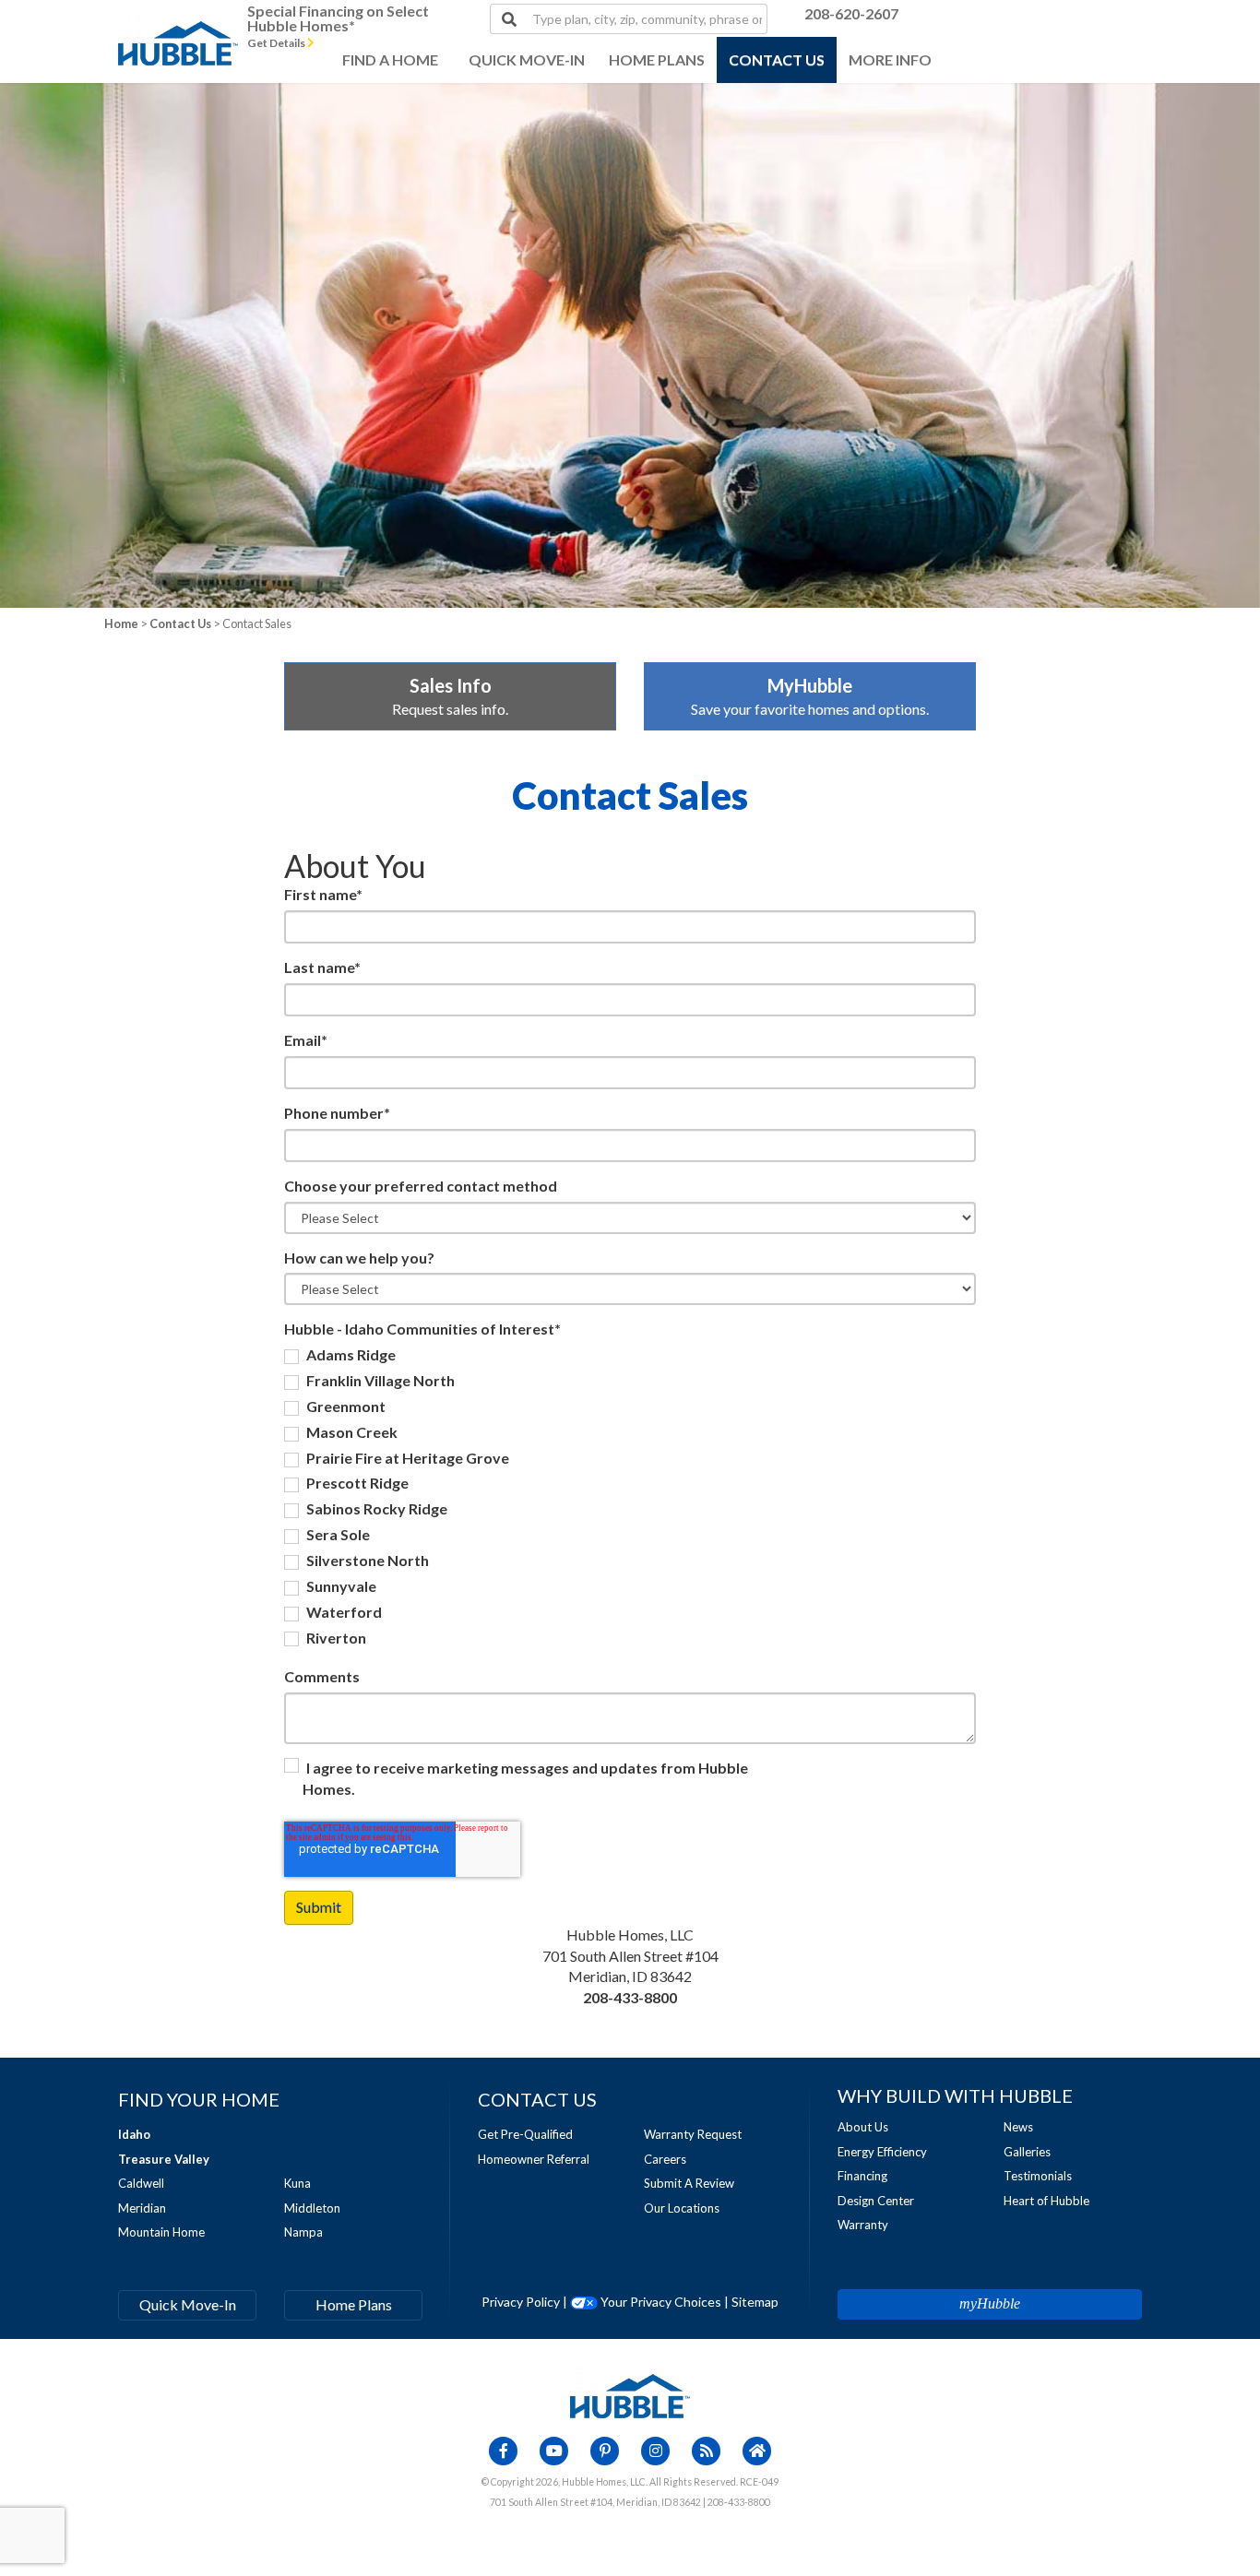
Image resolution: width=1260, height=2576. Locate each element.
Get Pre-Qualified (525, 2134)
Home (121, 623)
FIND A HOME (390, 59)
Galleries (1027, 2152)
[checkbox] (630, 1499)
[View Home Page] (630, 2394)
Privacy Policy (521, 2302)
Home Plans (354, 2304)
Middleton (312, 2208)
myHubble (990, 2303)
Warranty (863, 2225)
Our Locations (682, 2208)
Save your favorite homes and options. (810, 696)
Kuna (297, 2183)
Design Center (876, 2201)
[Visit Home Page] (178, 23)
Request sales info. (450, 696)
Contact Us (180, 623)
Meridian (142, 2208)
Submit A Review (689, 2183)
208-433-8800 (630, 1997)
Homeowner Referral (534, 2159)
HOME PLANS (657, 59)
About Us (863, 2127)
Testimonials (1038, 2176)
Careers (665, 2159)
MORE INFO (890, 59)
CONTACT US (777, 59)
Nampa (303, 2232)
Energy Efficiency (882, 2152)
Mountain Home (161, 2232)
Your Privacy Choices (660, 2302)
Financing (862, 2176)
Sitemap (755, 2302)
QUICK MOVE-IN (527, 59)
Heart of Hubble (1046, 2201)
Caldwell (141, 2183)
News (1018, 2127)
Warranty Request (693, 2134)
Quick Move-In (188, 2304)
